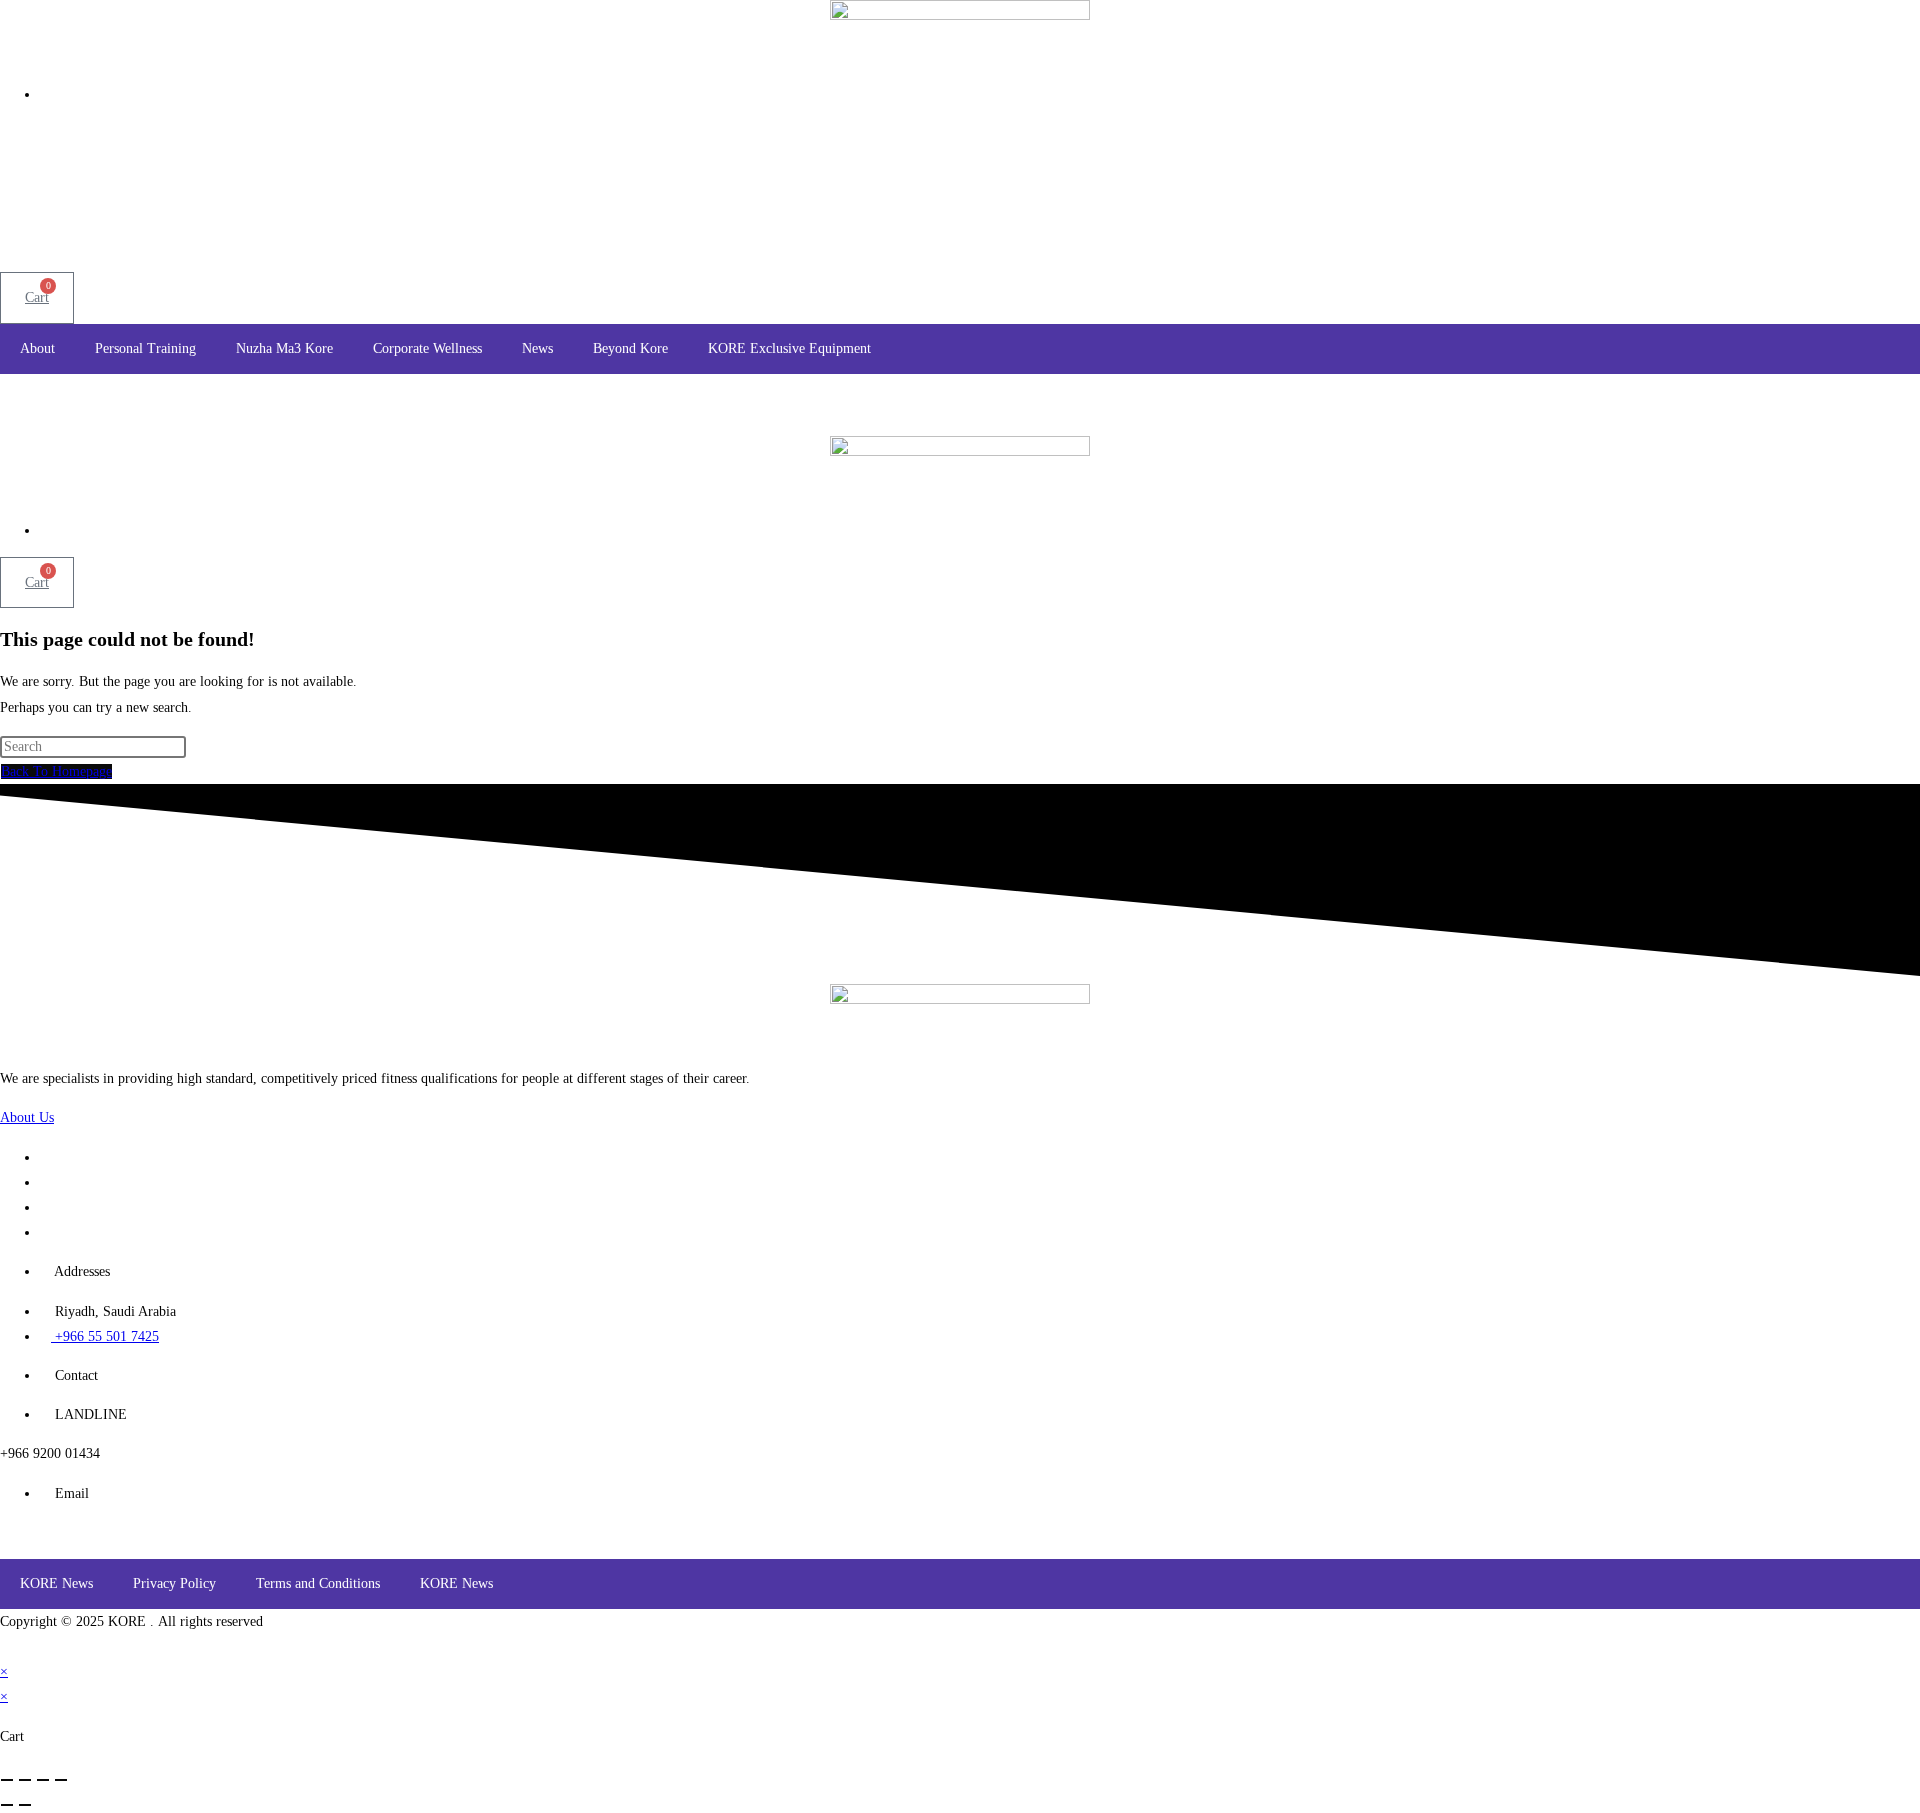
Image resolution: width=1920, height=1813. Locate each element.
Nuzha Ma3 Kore (284, 348)
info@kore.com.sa (52, 1532)
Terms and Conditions (318, 1583)
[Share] (43, 1780)
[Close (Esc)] (61, 1780)
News (537, 348)
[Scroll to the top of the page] (5, 1646)
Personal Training (145, 348)
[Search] (1325, 209)
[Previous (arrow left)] (7, 1805)
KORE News (56, 1583)
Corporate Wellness (427, 348)
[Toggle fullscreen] (25, 1780)
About (37, 348)
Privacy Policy (174, 1583)
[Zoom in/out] (7, 1780)
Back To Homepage (56, 771)
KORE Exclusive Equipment (789, 348)
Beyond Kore (630, 348)
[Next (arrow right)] (25, 1805)
